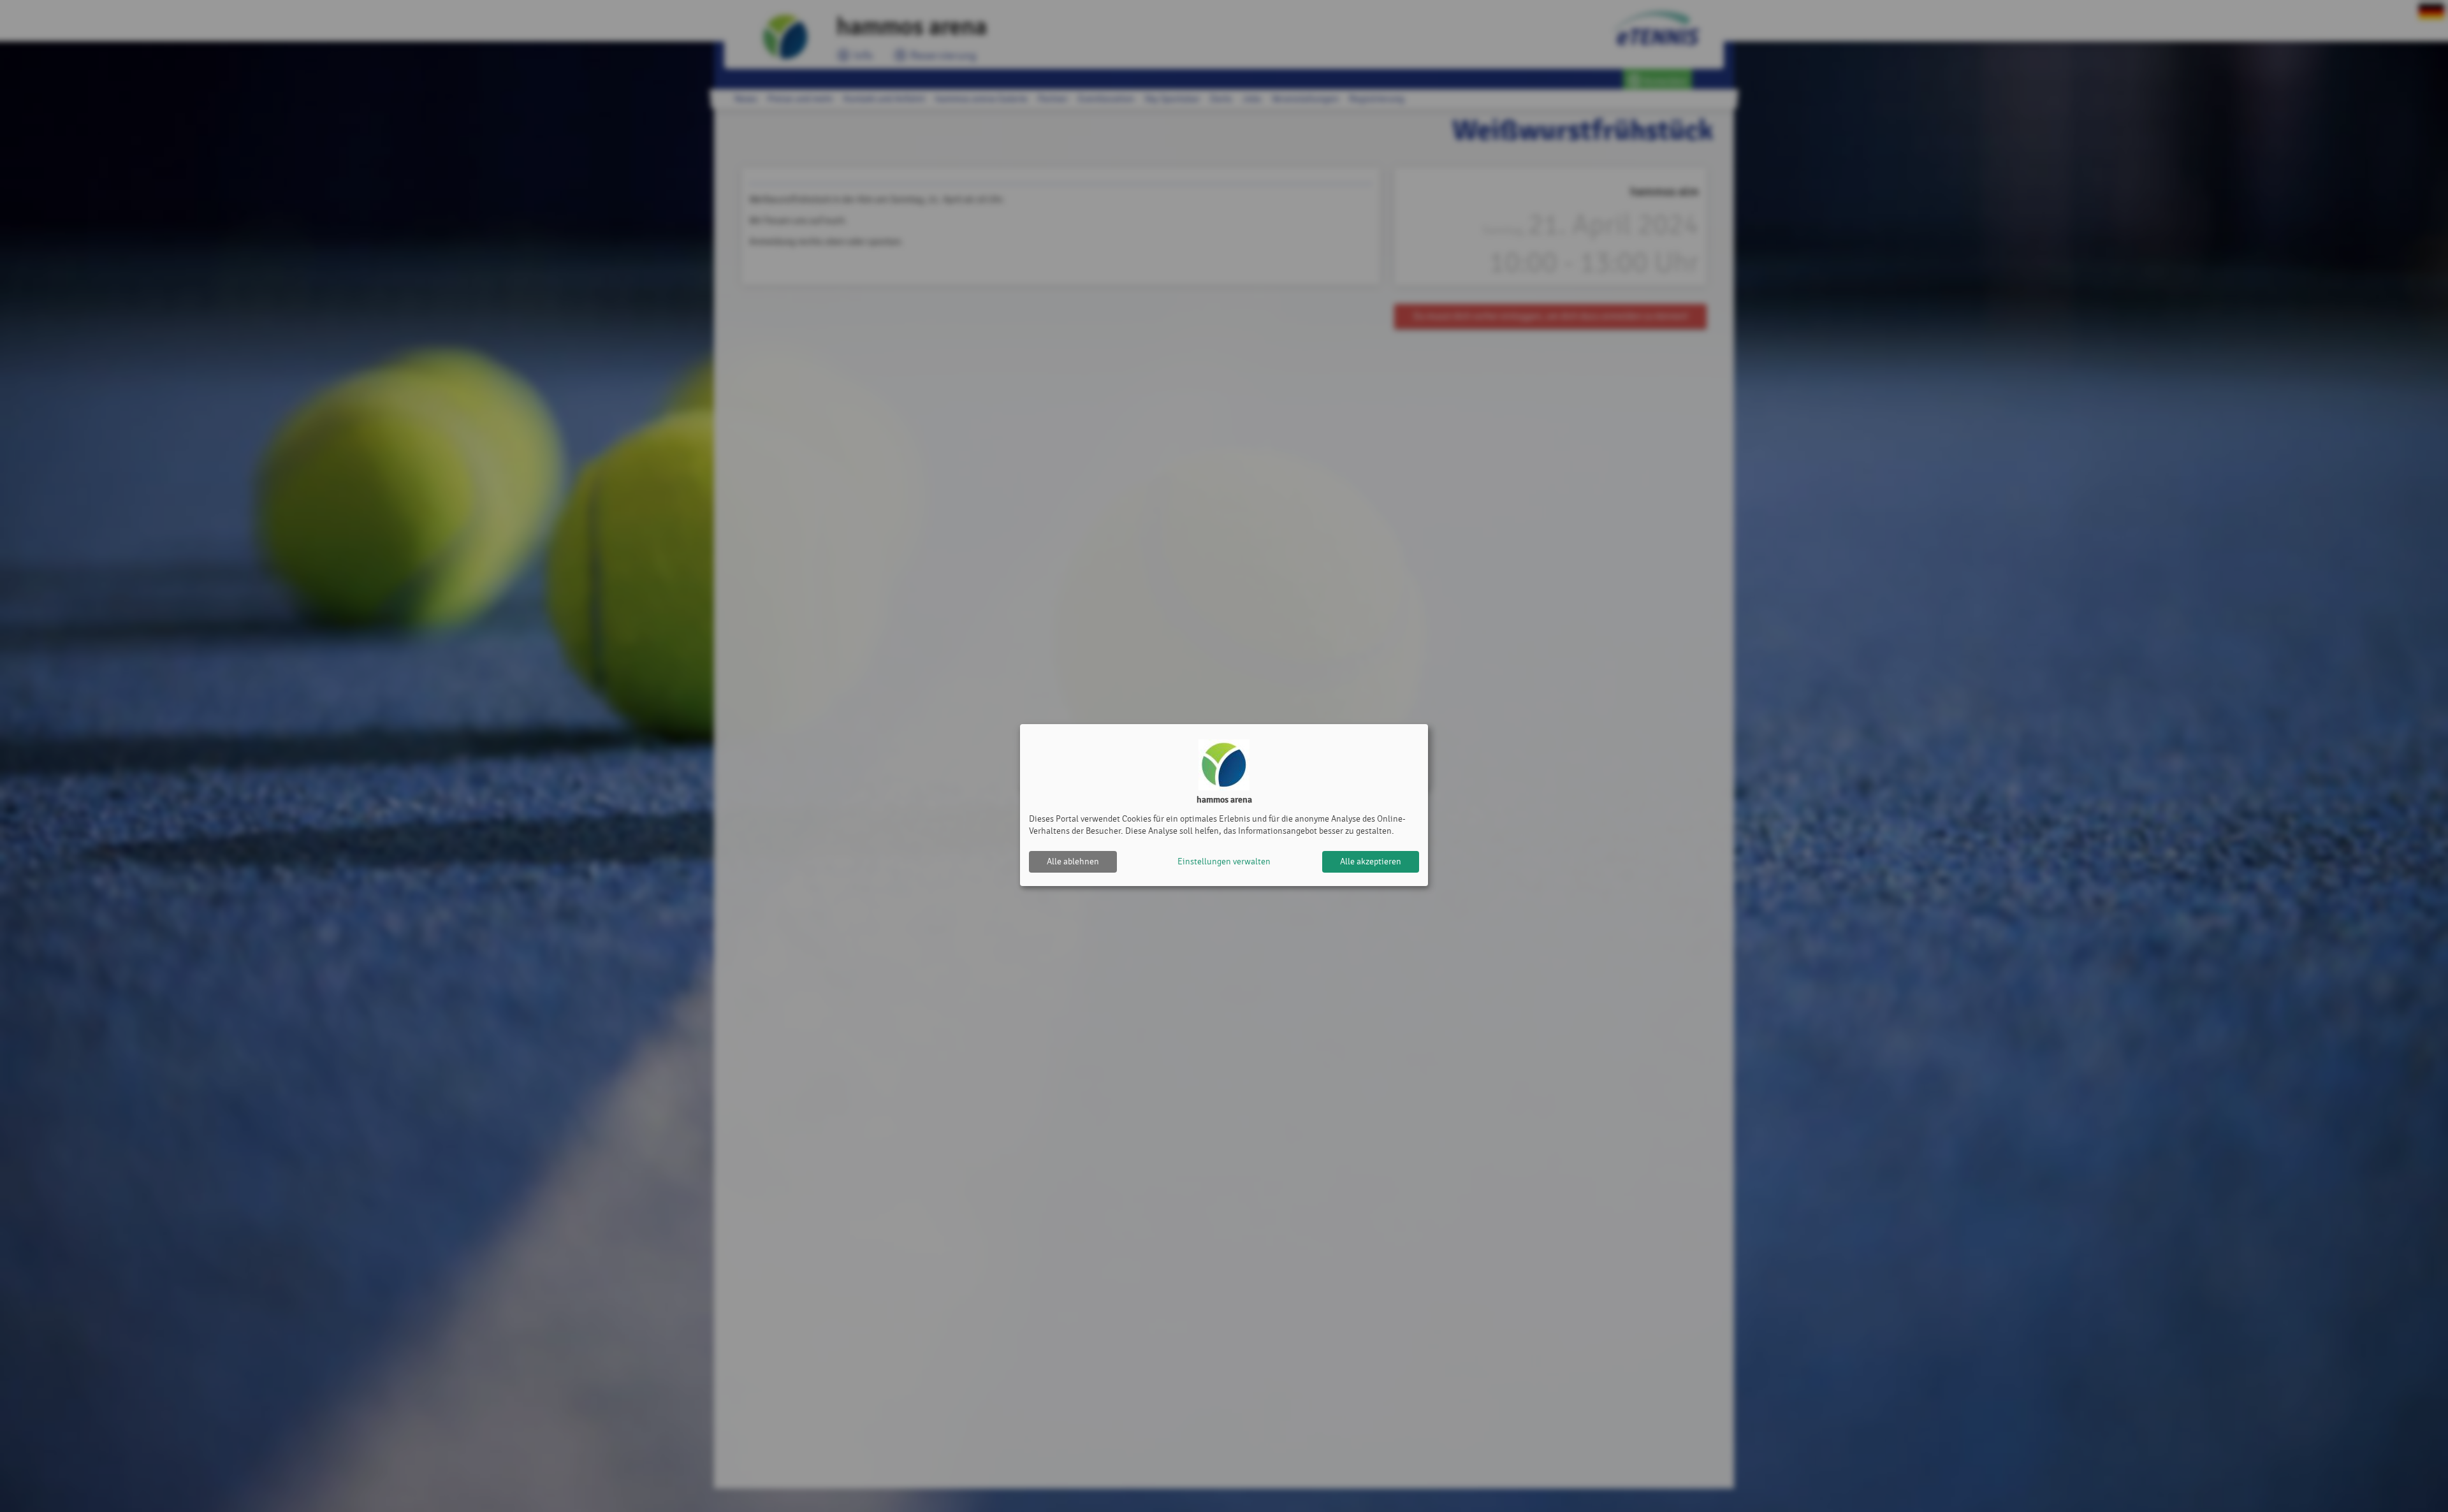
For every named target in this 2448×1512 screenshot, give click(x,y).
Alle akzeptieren (1371, 861)
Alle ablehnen (1073, 861)
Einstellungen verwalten (1224, 861)
